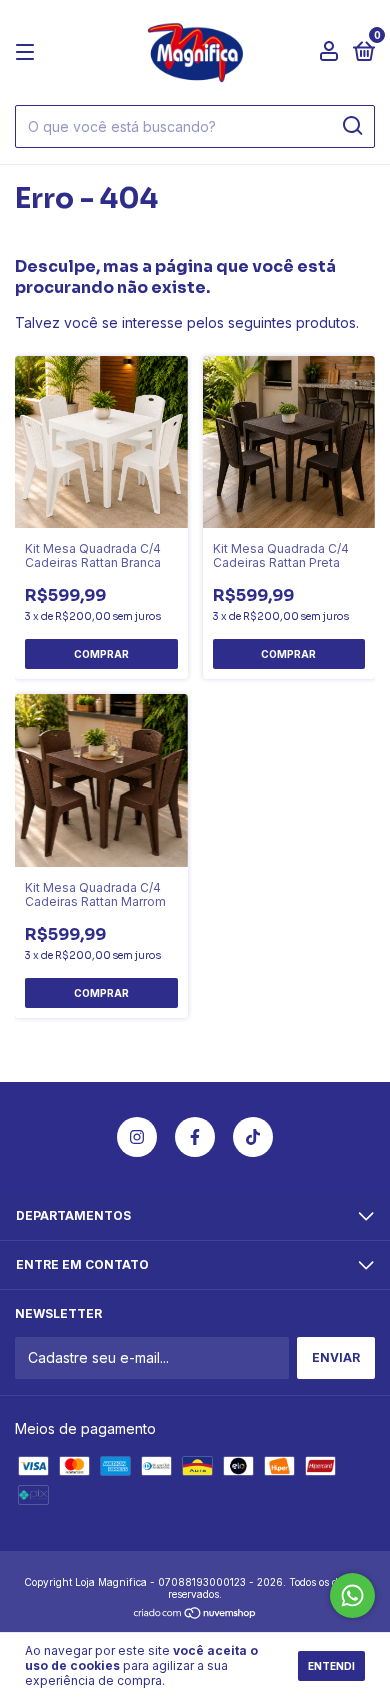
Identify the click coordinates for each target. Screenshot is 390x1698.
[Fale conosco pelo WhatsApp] (352, 1595)
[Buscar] (351, 126)
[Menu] (28, 52)
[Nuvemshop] (195, 1613)
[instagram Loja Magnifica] (137, 1137)
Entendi (331, 1666)
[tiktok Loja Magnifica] (253, 1137)
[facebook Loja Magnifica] (195, 1137)
